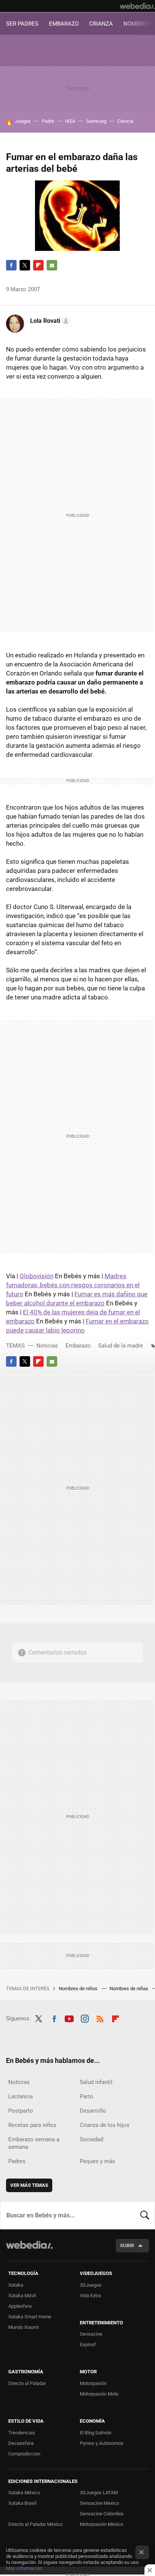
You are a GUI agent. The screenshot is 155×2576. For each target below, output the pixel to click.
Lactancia (21, 2096)
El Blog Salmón (96, 2433)
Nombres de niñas (129, 1989)
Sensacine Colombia (102, 2514)
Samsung (96, 121)
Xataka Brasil (22, 2503)
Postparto (21, 2111)
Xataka (16, 2285)
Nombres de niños (79, 1989)
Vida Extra (90, 2296)
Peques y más (97, 2161)
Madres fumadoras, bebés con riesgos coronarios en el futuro (73, 1285)
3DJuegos (91, 2285)
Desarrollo (93, 2111)
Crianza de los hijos (105, 2125)
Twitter (25, 265)
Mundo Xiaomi (24, 2327)
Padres (17, 2161)
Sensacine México (99, 2503)
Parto (87, 2096)
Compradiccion (24, 2454)
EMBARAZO (64, 24)
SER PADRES (22, 24)
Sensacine (91, 2334)
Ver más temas (29, 2185)
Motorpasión (93, 2383)
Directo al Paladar (27, 2383)
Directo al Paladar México (35, 2524)
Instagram (85, 2018)
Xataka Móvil (22, 2296)
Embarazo (78, 1346)
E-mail (52, 265)
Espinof (88, 2345)
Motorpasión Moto (99, 2394)
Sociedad (91, 2139)
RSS (100, 2018)
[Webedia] (137, 6)
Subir (127, 2245)
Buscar (145, 2215)
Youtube (69, 2018)
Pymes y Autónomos (102, 2443)
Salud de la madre (121, 1346)
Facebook (11, 265)
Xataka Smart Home (30, 2317)
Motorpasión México (101, 2524)
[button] (49, 321)
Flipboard (38, 265)
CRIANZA (101, 24)
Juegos (23, 121)
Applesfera (20, 2306)
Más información (24, 2568)
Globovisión (36, 1276)
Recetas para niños (32, 2125)
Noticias (47, 1346)
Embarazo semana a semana (34, 2143)
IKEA (70, 121)
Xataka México (24, 2493)
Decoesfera (21, 2443)
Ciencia (125, 121)
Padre (48, 121)
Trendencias (22, 2433)
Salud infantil (96, 2082)
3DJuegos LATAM (99, 2493)
